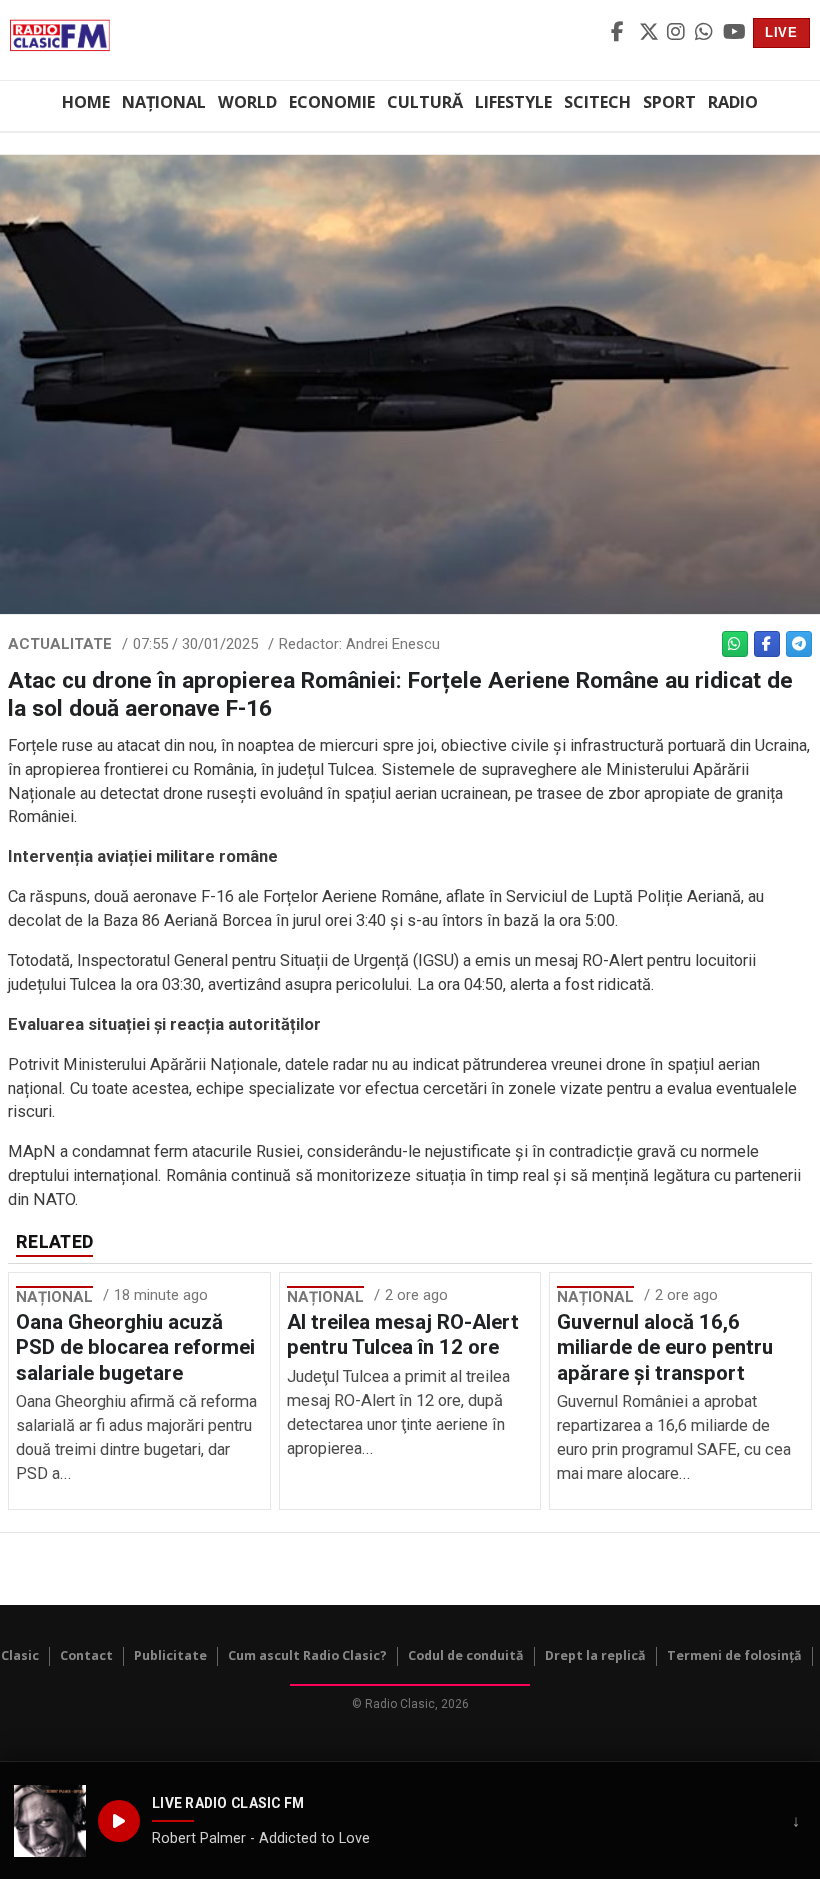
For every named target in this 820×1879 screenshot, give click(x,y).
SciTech (597, 102)
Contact (86, 1655)
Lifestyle (513, 102)
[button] (50, 1821)
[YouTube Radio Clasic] (734, 33)
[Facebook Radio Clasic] (622, 33)
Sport (669, 102)
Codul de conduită (466, 1655)
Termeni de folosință (734, 1655)
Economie (332, 102)
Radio (733, 102)
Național (164, 102)
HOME (86, 102)
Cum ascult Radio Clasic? (307, 1655)
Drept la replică (595, 1655)
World (247, 102)
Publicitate (170, 1655)
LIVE (781, 32)
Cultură (425, 102)
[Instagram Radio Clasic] (678, 33)
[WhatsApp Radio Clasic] (706, 33)
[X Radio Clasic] (650, 33)
